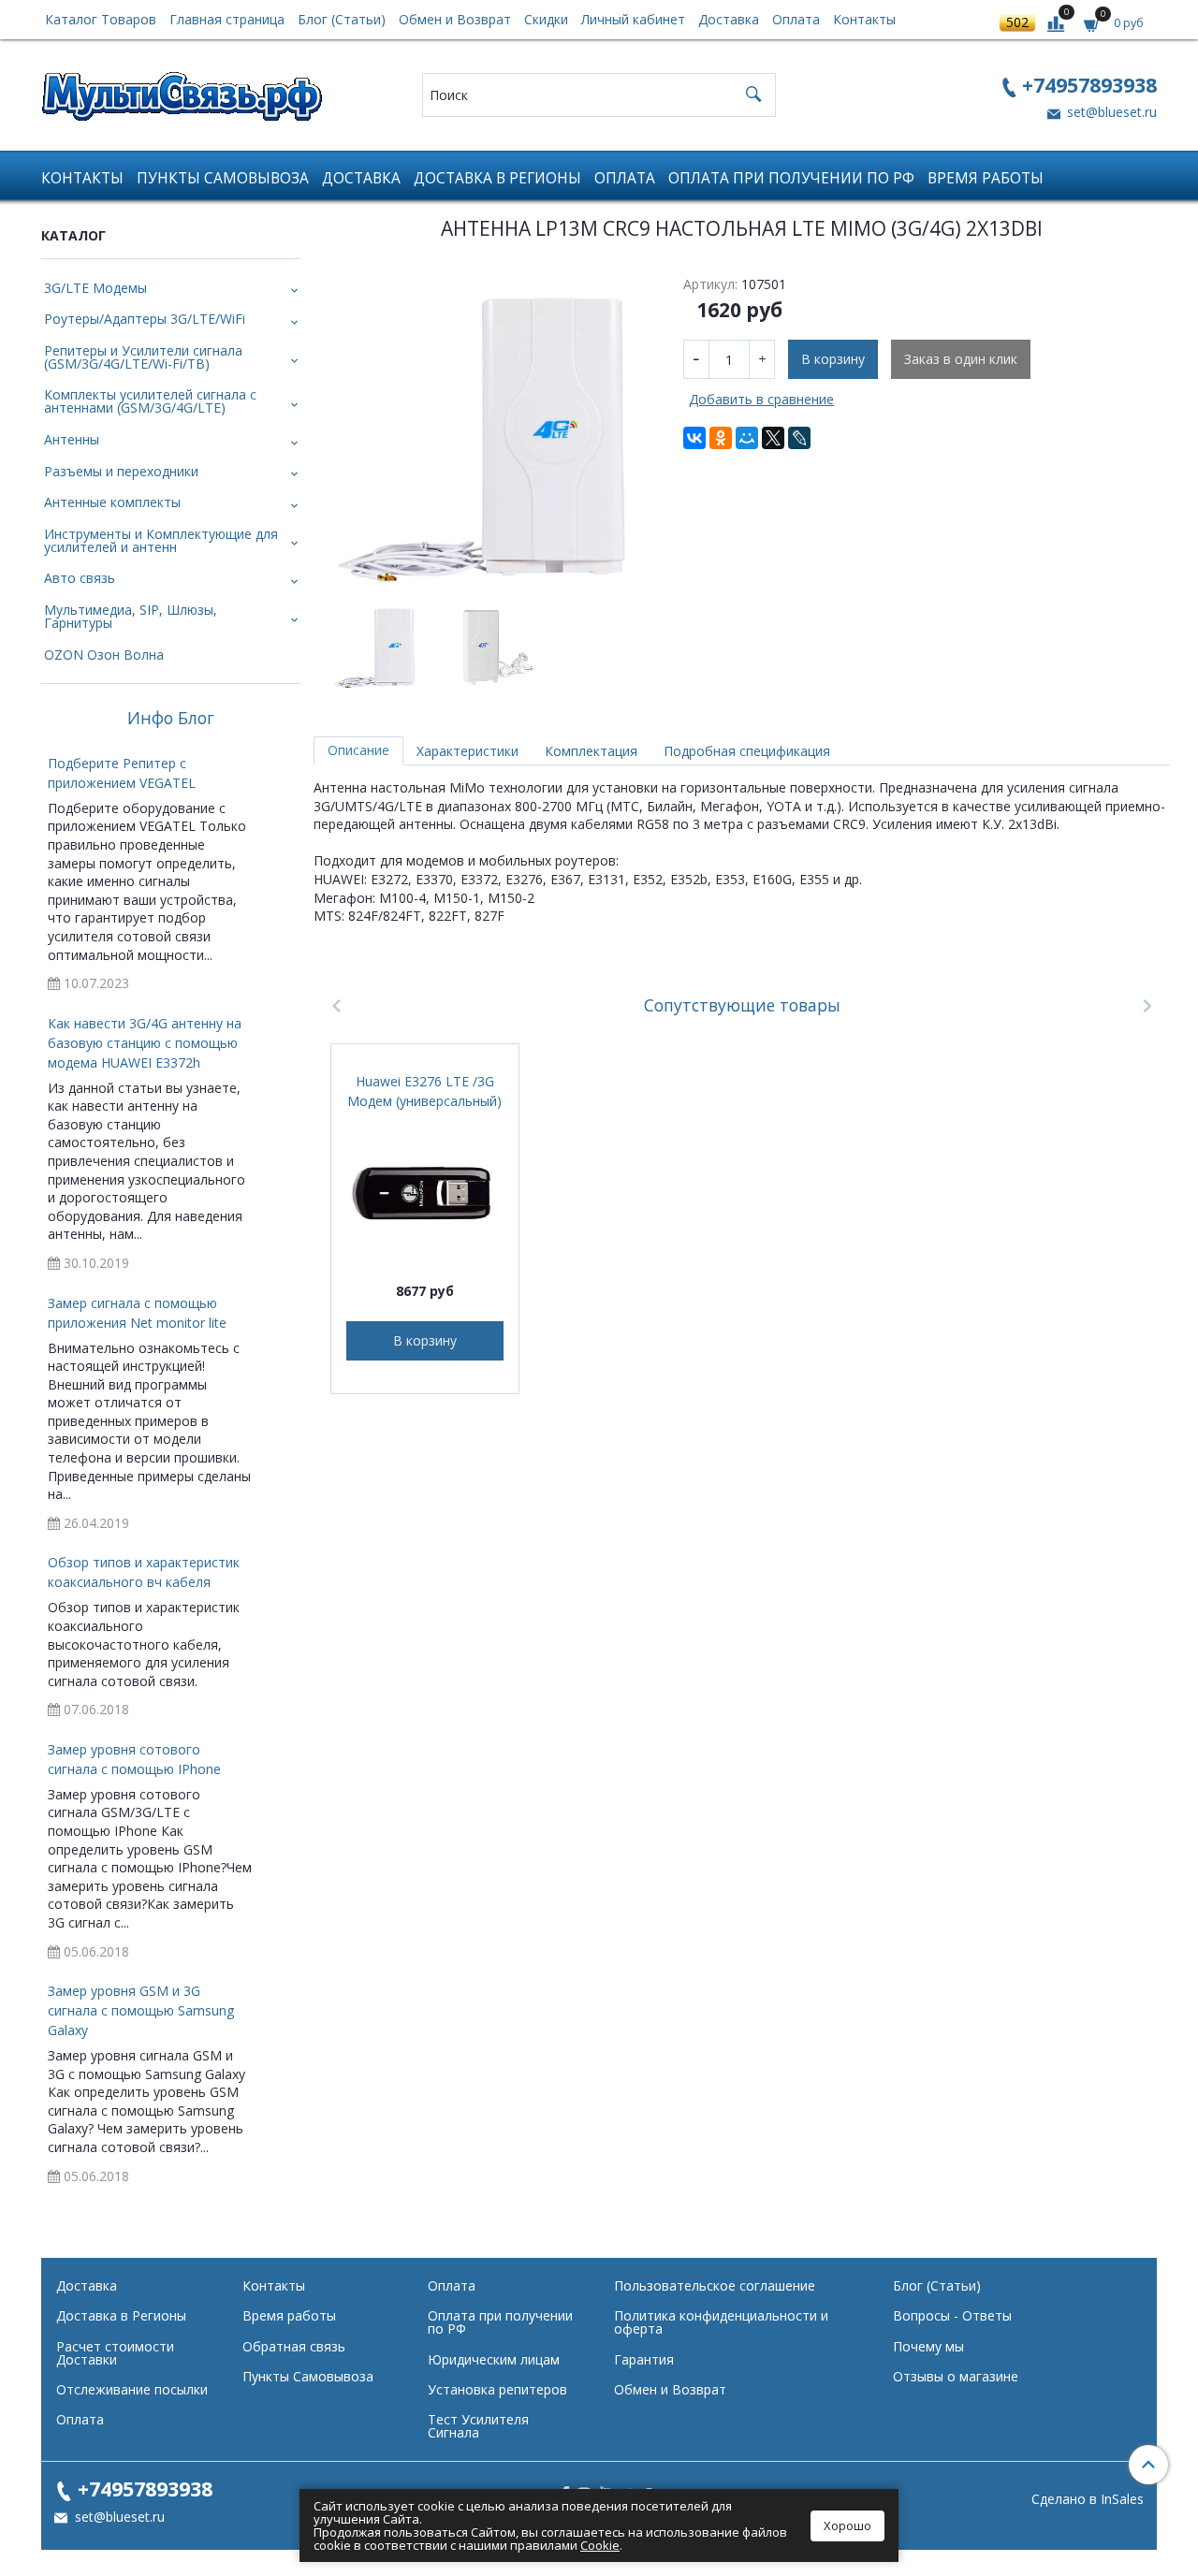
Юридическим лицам (494, 2359)
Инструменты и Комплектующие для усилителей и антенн (161, 540)
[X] (773, 438)
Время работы (986, 178)
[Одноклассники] (721, 438)
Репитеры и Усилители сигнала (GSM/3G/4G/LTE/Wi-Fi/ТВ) (143, 357)
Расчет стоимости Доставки (115, 2353)
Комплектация (591, 751)
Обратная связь (294, 2346)
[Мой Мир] (747, 438)
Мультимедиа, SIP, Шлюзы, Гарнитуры (131, 616)
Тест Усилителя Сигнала (478, 2426)
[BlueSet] (182, 90)
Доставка (729, 19)
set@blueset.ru (1110, 112)
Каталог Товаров (101, 19)
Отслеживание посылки (132, 2389)
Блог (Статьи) (342, 19)
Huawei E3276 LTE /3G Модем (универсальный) (424, 1091)
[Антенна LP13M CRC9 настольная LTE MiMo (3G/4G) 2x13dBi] (492, 430)
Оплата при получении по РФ (791, 178)
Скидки (546, 19)
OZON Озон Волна (104, 655)
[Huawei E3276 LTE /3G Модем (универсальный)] (425, 1191)
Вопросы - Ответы (952, 2315)
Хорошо (847, 2525)
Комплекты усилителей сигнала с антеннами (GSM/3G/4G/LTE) (150, 401)
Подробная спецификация (747, 751)
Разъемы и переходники (121, 471)
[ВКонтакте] (694, 438)
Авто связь (80, 578)
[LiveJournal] (799, 438)
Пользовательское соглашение (715, 2285)
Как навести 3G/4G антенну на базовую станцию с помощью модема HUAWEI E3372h (145, 1043)
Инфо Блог (171, 719)
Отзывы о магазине (956, 2376)
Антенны (72, 439)
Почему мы (928, 2346)
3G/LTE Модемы (95, 288)
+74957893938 (1089, 85)
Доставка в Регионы (497, 178)
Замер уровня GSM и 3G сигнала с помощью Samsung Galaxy (141, 2010)
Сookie (600, 2545)
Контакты (864, 19)
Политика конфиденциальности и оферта (721, 2322)
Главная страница (227, 19)
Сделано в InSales (1088, 2499)
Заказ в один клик (961, 359)
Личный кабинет (633, 19)
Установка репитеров (497, 2389)
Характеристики (468, 751)
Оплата (796, 19)
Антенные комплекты (112, 502)
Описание (358, 750)
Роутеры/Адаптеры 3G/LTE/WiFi (145, 319)
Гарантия (644, 2359)
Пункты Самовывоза (223, 178)
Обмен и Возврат (455, 19)
